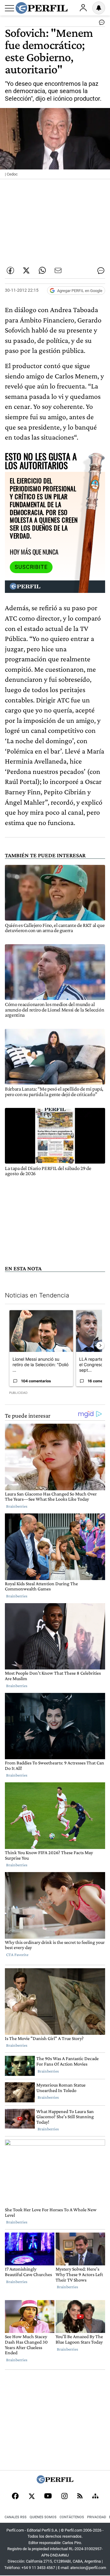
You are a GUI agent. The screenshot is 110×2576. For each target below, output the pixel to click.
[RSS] (80, 2496)
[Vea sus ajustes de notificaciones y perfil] (99, 8)
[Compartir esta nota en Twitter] (26, 270)
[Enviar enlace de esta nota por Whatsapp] (42, 270)
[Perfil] (55, 2482)
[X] (31, 2497)
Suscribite (31, 567)
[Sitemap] (95, 2497)
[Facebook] (15, 2497)
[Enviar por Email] (58, 270)
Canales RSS (16, 2517)
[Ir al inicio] (42, 8)
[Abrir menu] (9, 8)
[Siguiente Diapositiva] (100, 1345)
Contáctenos (72, 2517)
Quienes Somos (43, 2517)
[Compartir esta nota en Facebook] (10, 270)
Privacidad (97, 2517)
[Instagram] (64, 2497)
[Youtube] (48, 2496)
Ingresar (83, 8)
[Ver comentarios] (101, 24)
